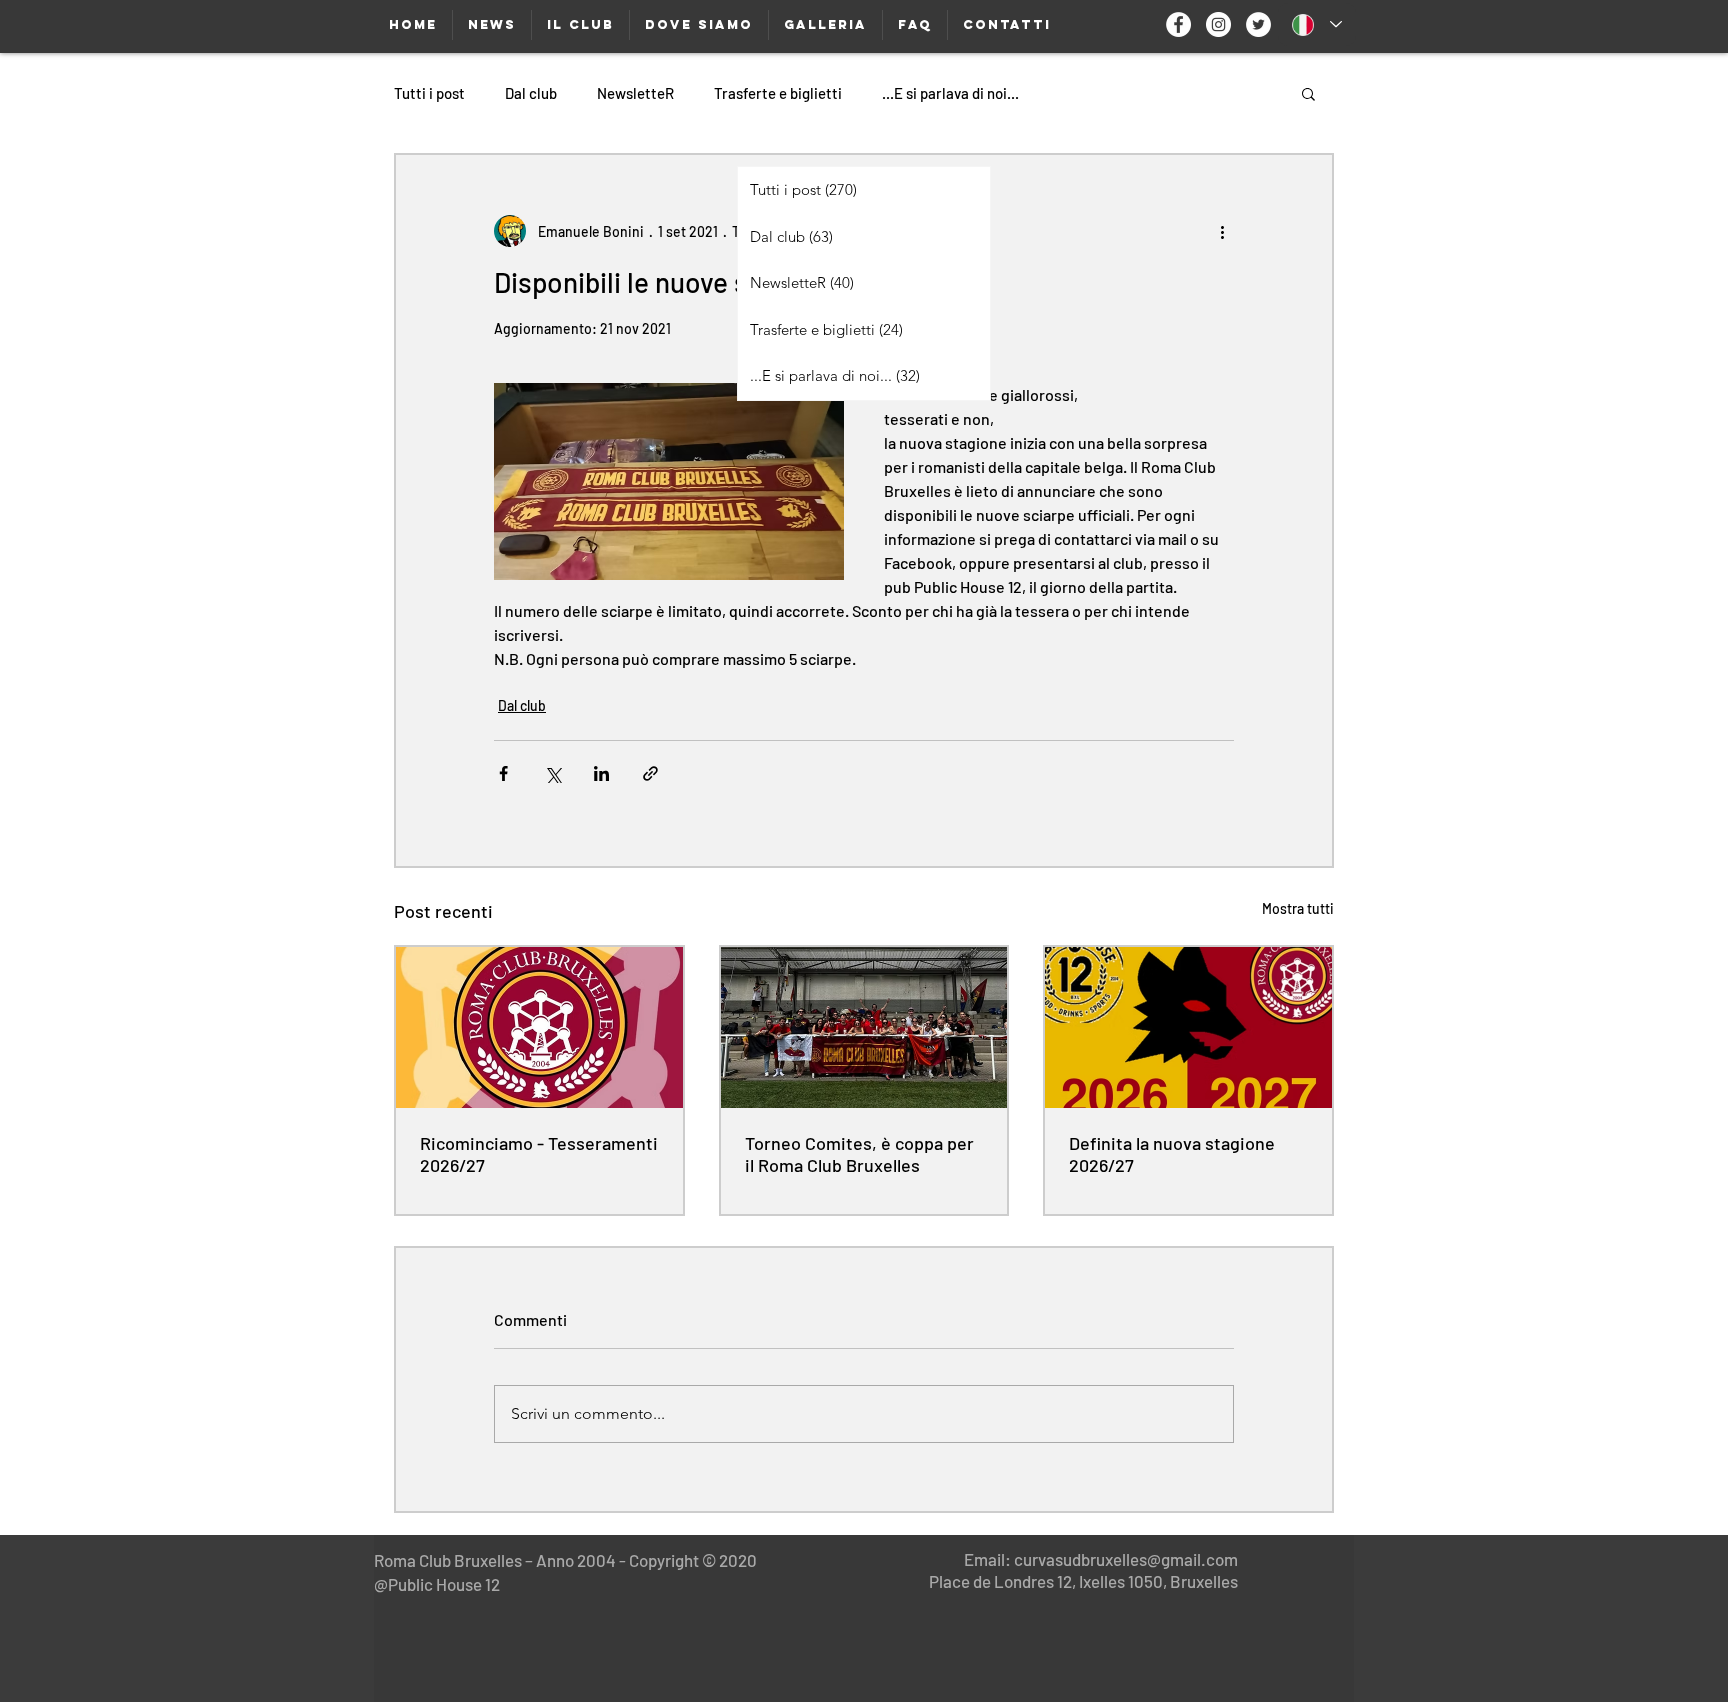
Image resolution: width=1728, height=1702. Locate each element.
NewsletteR (635, 93)
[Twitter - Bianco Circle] (1258, 24)
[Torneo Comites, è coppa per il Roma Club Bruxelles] (864, 1027)
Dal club (531, 93)
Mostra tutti (1298, 908)
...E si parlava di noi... (950, 93)
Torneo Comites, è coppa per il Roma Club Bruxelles (859, 1154)
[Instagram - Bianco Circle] (1218, 24)
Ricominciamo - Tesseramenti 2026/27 (539, 1154)
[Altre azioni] (1222, 231)
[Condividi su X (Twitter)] (552, 773)
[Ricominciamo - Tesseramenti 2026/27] (539, 1027)
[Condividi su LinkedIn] (601, 773)
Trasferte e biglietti (778, 93)
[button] (1308, 93)
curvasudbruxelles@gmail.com (1126, 1559)
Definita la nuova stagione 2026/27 (1172, 1154)
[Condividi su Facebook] (503, 773)
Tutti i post (429, 93)
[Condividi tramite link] (650, 773)
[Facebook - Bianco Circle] (1178, 24)
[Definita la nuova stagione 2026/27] (1188, 1027)
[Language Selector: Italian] (1317, 24)
